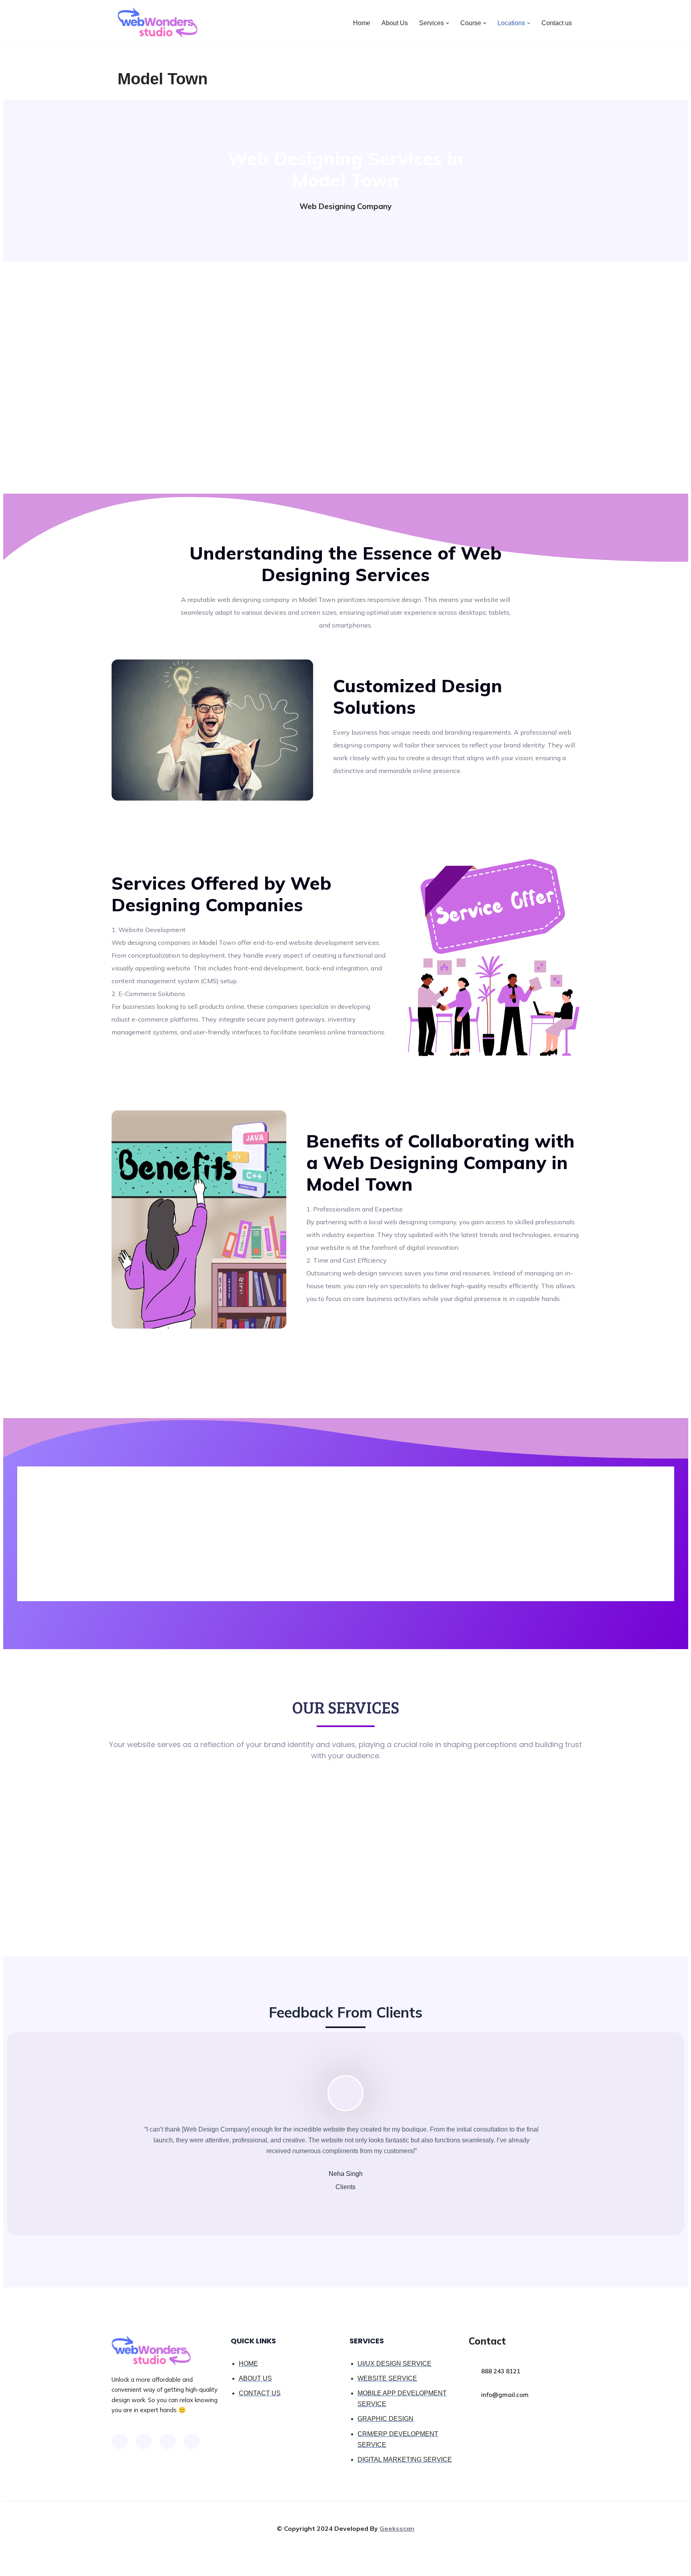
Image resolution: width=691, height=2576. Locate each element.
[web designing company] (158, 23)
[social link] (120, 2441)
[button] (447, 23)
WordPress (189, 2566)
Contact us (557, 23)
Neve (125, 2566)
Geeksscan (397, 2528)
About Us (395, 23)
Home (362, 23)
